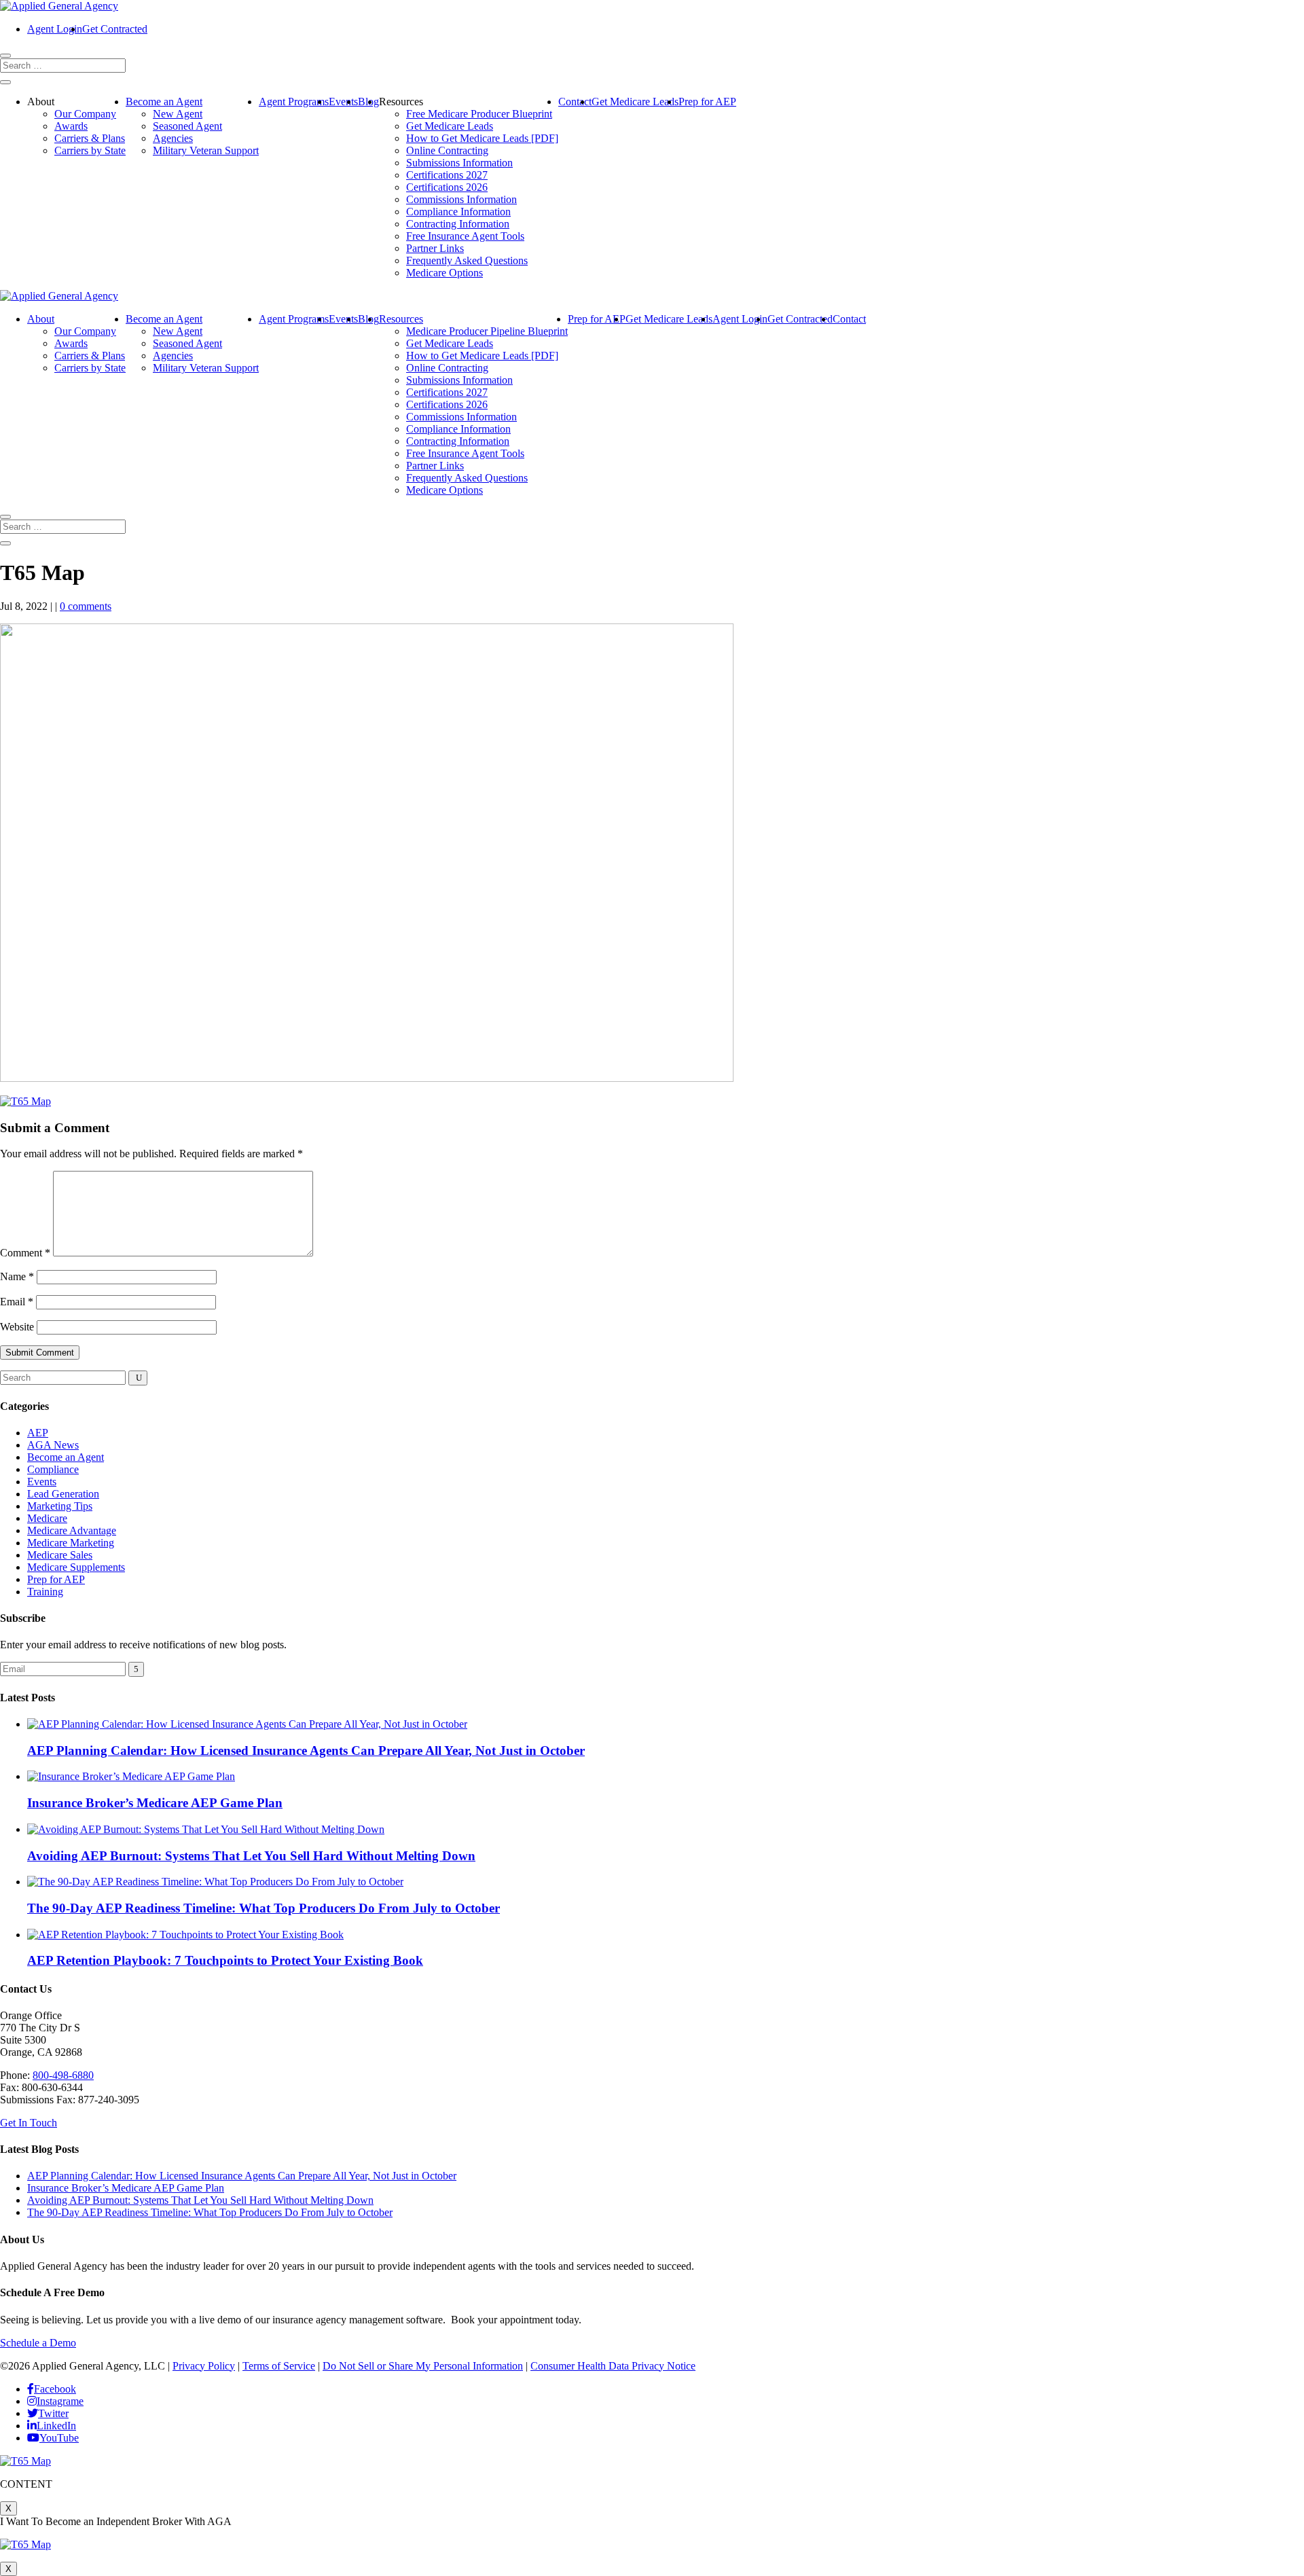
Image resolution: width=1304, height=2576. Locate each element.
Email (17, 1302)
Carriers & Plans (90, 138)
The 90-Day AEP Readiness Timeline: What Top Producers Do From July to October (264, 1908)
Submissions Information (459, 163)
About (41, 319)
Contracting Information (458, 224)
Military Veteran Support (206, 150)
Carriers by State (90, 150)
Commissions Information (461, 199)
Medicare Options (445, 273)
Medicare (47, 1518)
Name (17, 1276)
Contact (575, 102)
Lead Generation (63, 1494)
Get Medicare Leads (450, 126)
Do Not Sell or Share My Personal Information (423, 2366)
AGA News (53, 1445)
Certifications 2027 (447, 175)
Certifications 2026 (447, 187)
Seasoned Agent (187, 126)
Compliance (53, 1469)
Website (17, 1327)
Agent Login (55, 29)
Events (343, 102)
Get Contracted (115, 29)
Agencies (173, 138)
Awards (71, 126)
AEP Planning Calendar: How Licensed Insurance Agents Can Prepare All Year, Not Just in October (306, 1750)
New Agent (178, 114)
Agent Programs (294, 102)
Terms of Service (279, 2366)
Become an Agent (164, 102)
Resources (401, 319)
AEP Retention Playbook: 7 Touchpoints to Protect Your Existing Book (225, 1960)
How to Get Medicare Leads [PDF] (482, 138)
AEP (38, 1433)
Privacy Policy (204, 2366)
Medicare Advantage (72, 1530)
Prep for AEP (707, 102)
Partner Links (435, 248)
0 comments (86, 606)
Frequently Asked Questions (467, 260)
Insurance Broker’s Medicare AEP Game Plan (155, 1803)
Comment (25, 1253)
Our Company (85, 114)
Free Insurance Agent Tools (465, 236)
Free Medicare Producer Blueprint (479, 114)
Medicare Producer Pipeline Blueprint (487, 331)
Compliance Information (458, 212)
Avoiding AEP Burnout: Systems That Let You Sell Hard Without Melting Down (251, 1856)
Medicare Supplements (76, 1567)
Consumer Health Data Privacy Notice (613, 2366)
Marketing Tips (60, 1506)
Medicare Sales (60, 1555)
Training (45, 1592)
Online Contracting (447, 150)
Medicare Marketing (71, 1543)
